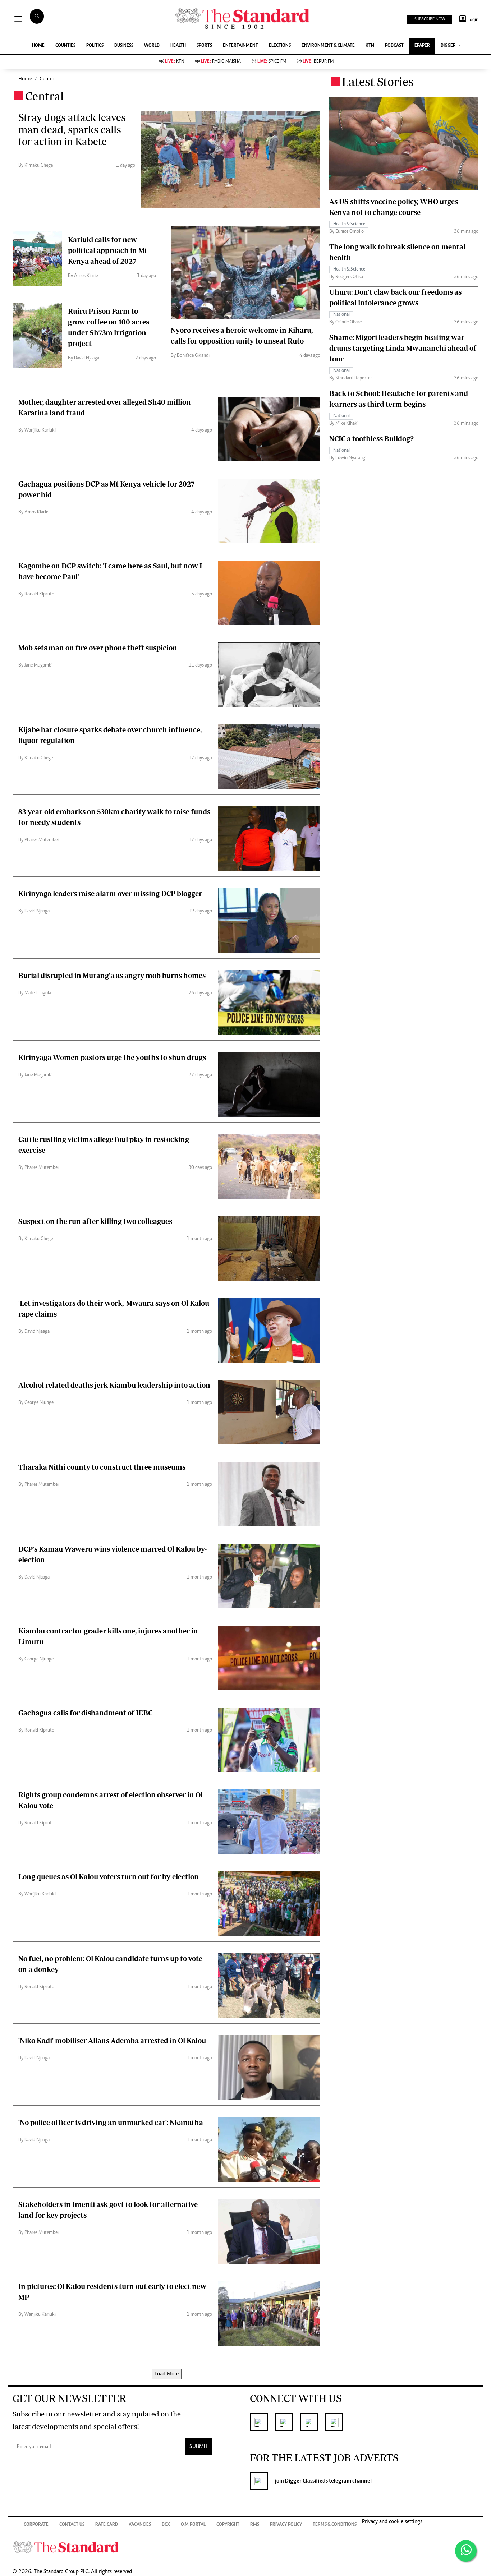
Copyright (228, 2525)
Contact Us (72, 2525)
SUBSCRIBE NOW (430, 19)
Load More (167, 2374)
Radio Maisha (221, 62)
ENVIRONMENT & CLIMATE (328, 46)
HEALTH (178, 46)
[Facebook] (262, 2422)
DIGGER (449, 46)
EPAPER (422, 46)
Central (48, 79)
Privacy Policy (286, 2525)
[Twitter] (288, 2422)
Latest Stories (378, 82)
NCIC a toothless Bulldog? (371, 438)
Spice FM (272, 62)
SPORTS (204, 46)
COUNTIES (65, 46)
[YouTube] (338, 2422)
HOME (38, 46)
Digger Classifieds (306, 2481)
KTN (370, 46)
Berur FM (318, 62)
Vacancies (140, 2525)
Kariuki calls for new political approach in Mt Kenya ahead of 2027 (108, 250)
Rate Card (107, 2525)
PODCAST (394, 46)
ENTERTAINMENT (240, 46)
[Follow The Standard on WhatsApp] (466, 2551)
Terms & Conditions (335, 2525)
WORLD (152, 46)
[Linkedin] (313, 2422)
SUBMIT (199, 2447)
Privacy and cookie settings (392, 2522)
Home (25, 79)
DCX (166, 2525)
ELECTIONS (280, 46)
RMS (255, 2525)
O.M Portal (193, 2525)
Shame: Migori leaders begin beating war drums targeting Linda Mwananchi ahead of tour (403, 348)
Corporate (36, 2525)
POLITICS (95, 46)
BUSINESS (124, 46)
